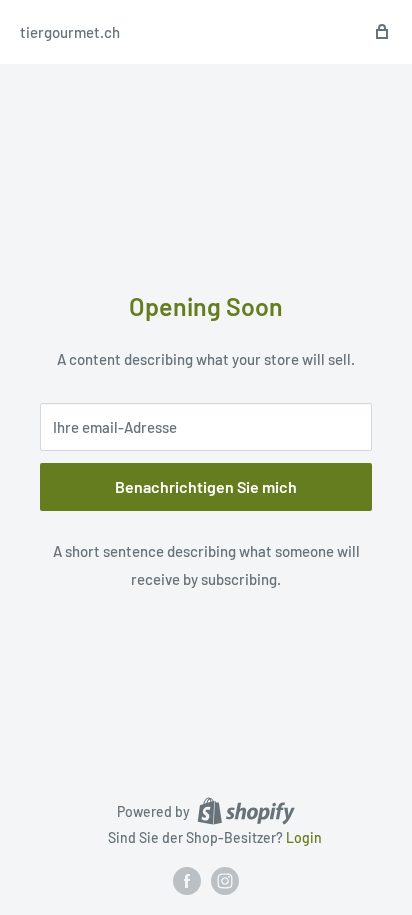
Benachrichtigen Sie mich (206, 486)
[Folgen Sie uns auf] (187, 881)
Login (304, 837)
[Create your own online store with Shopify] (246, 811)
